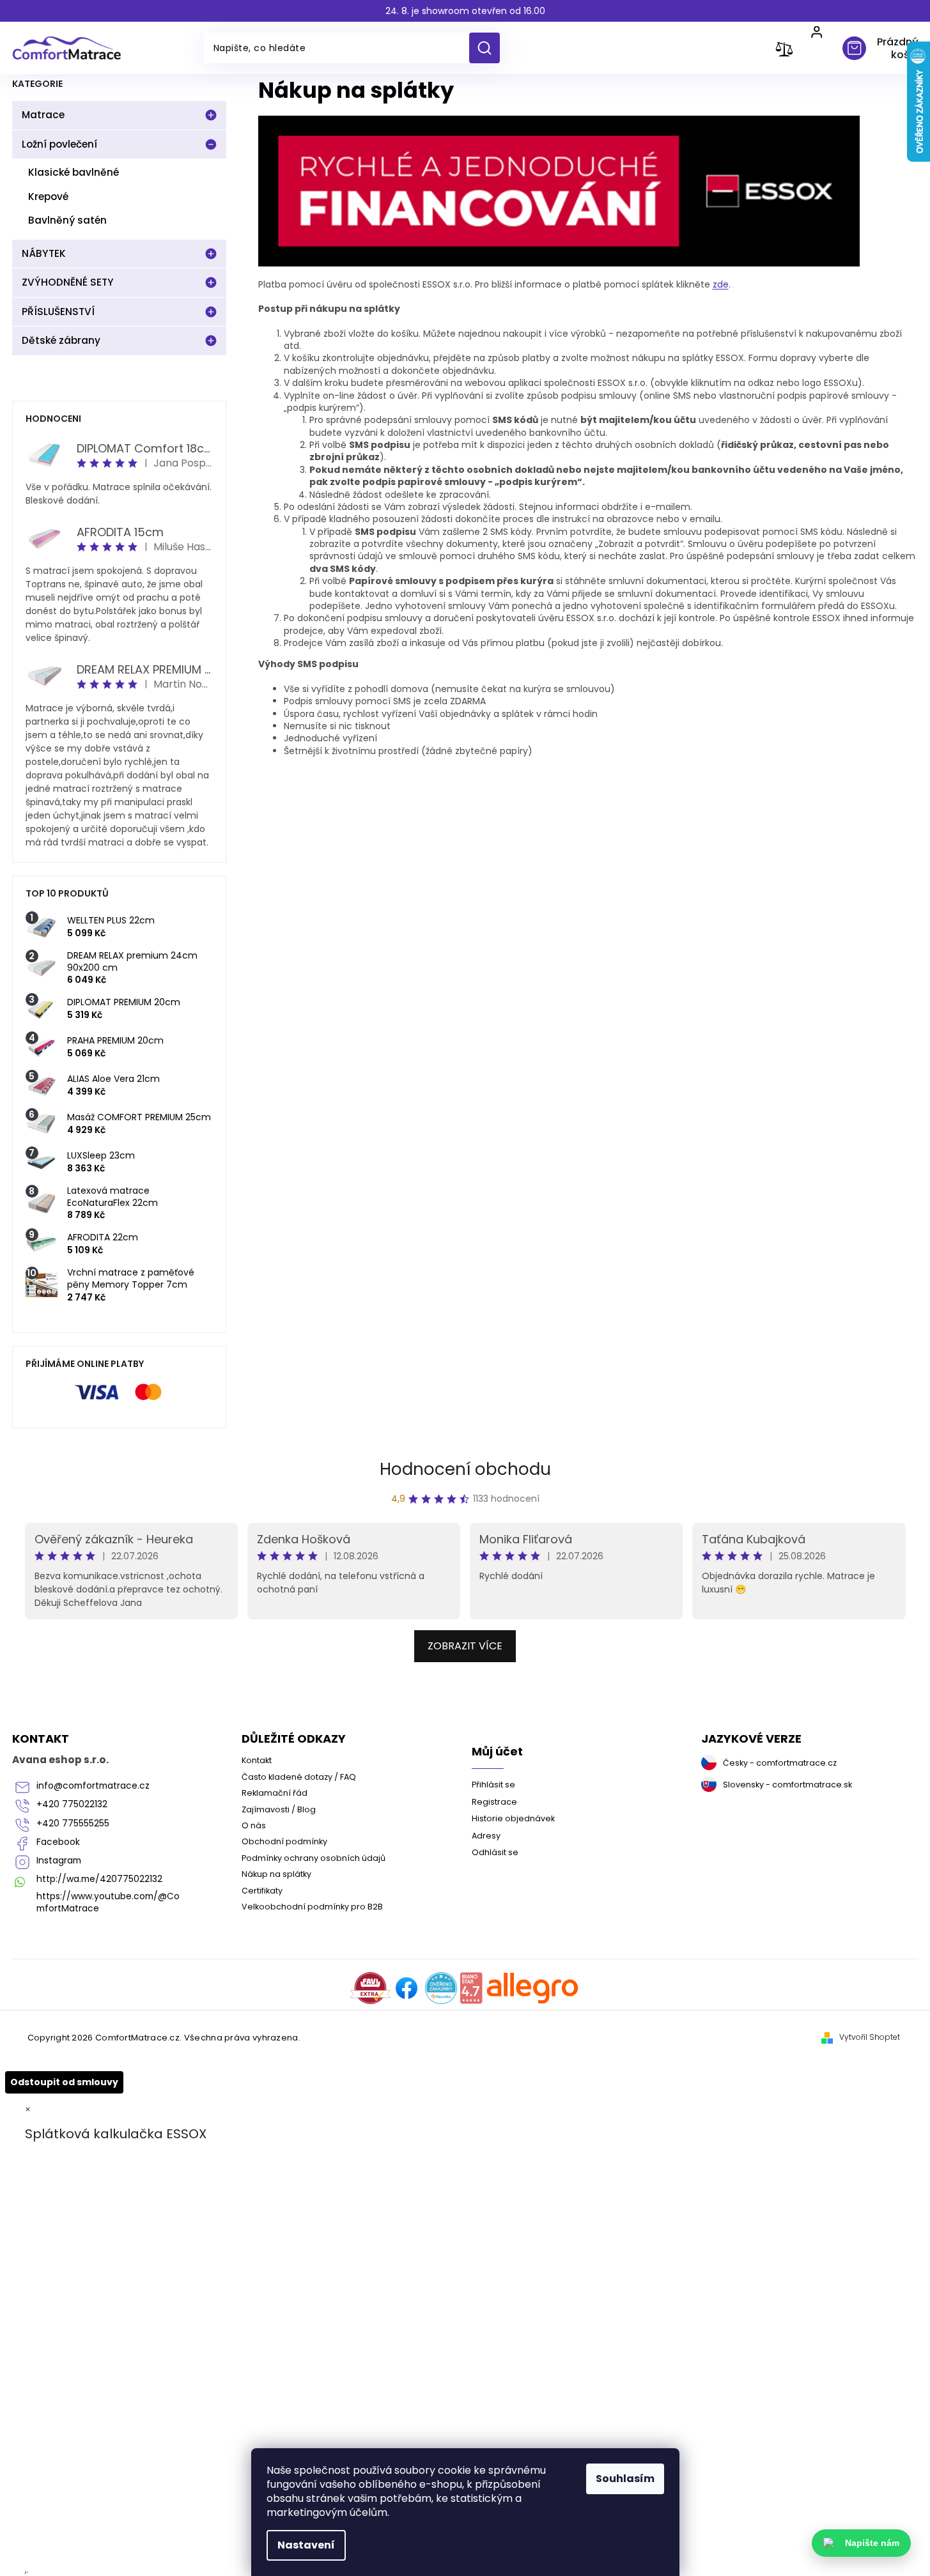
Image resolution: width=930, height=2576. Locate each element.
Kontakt (257, 1760)
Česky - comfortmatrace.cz (780, 1763)
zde (721, 284)
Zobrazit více (465, 1646)
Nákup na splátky (276, 1874)
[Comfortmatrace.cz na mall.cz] (533, 1988)
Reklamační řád (275, 1793)
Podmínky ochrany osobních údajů (314, 1858)
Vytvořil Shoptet (870, 2037)
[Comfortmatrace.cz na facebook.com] (407, 1988)
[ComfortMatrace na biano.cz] (471, 1988)
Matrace (43, 115)
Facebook (58, 1842)
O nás (254, 1825)
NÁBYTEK (44, 253)
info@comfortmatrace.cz (93, 1786)
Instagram (59, 1861)
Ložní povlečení (59, 144)
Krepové (48, 197)
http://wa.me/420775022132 (99, 1879)
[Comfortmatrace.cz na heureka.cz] (441, 1988)
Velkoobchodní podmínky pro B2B (312, 1907)
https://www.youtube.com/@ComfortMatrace (108, 1902)
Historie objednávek (513, 1818)
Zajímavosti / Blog (279, 1809)
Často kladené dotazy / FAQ (299, 1777)
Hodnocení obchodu (465, 1469)
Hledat (489, 48)
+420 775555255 (73, 1824)
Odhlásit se (495, 1852)
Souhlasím (625, 2479)
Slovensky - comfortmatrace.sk (787, 1785)
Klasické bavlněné (74, 172)
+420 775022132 (72, 1804)
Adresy (486, 1836)
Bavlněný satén (67, 220)
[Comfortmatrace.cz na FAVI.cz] (370, 1988)
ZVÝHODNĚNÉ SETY (68, 282)
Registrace (494, 1802)
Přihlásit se (493, 1785)
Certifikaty (262, 1891)
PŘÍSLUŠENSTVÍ (58, 312)
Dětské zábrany (61, 340)
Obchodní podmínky (284, 1841)
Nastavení (306, 2545)
